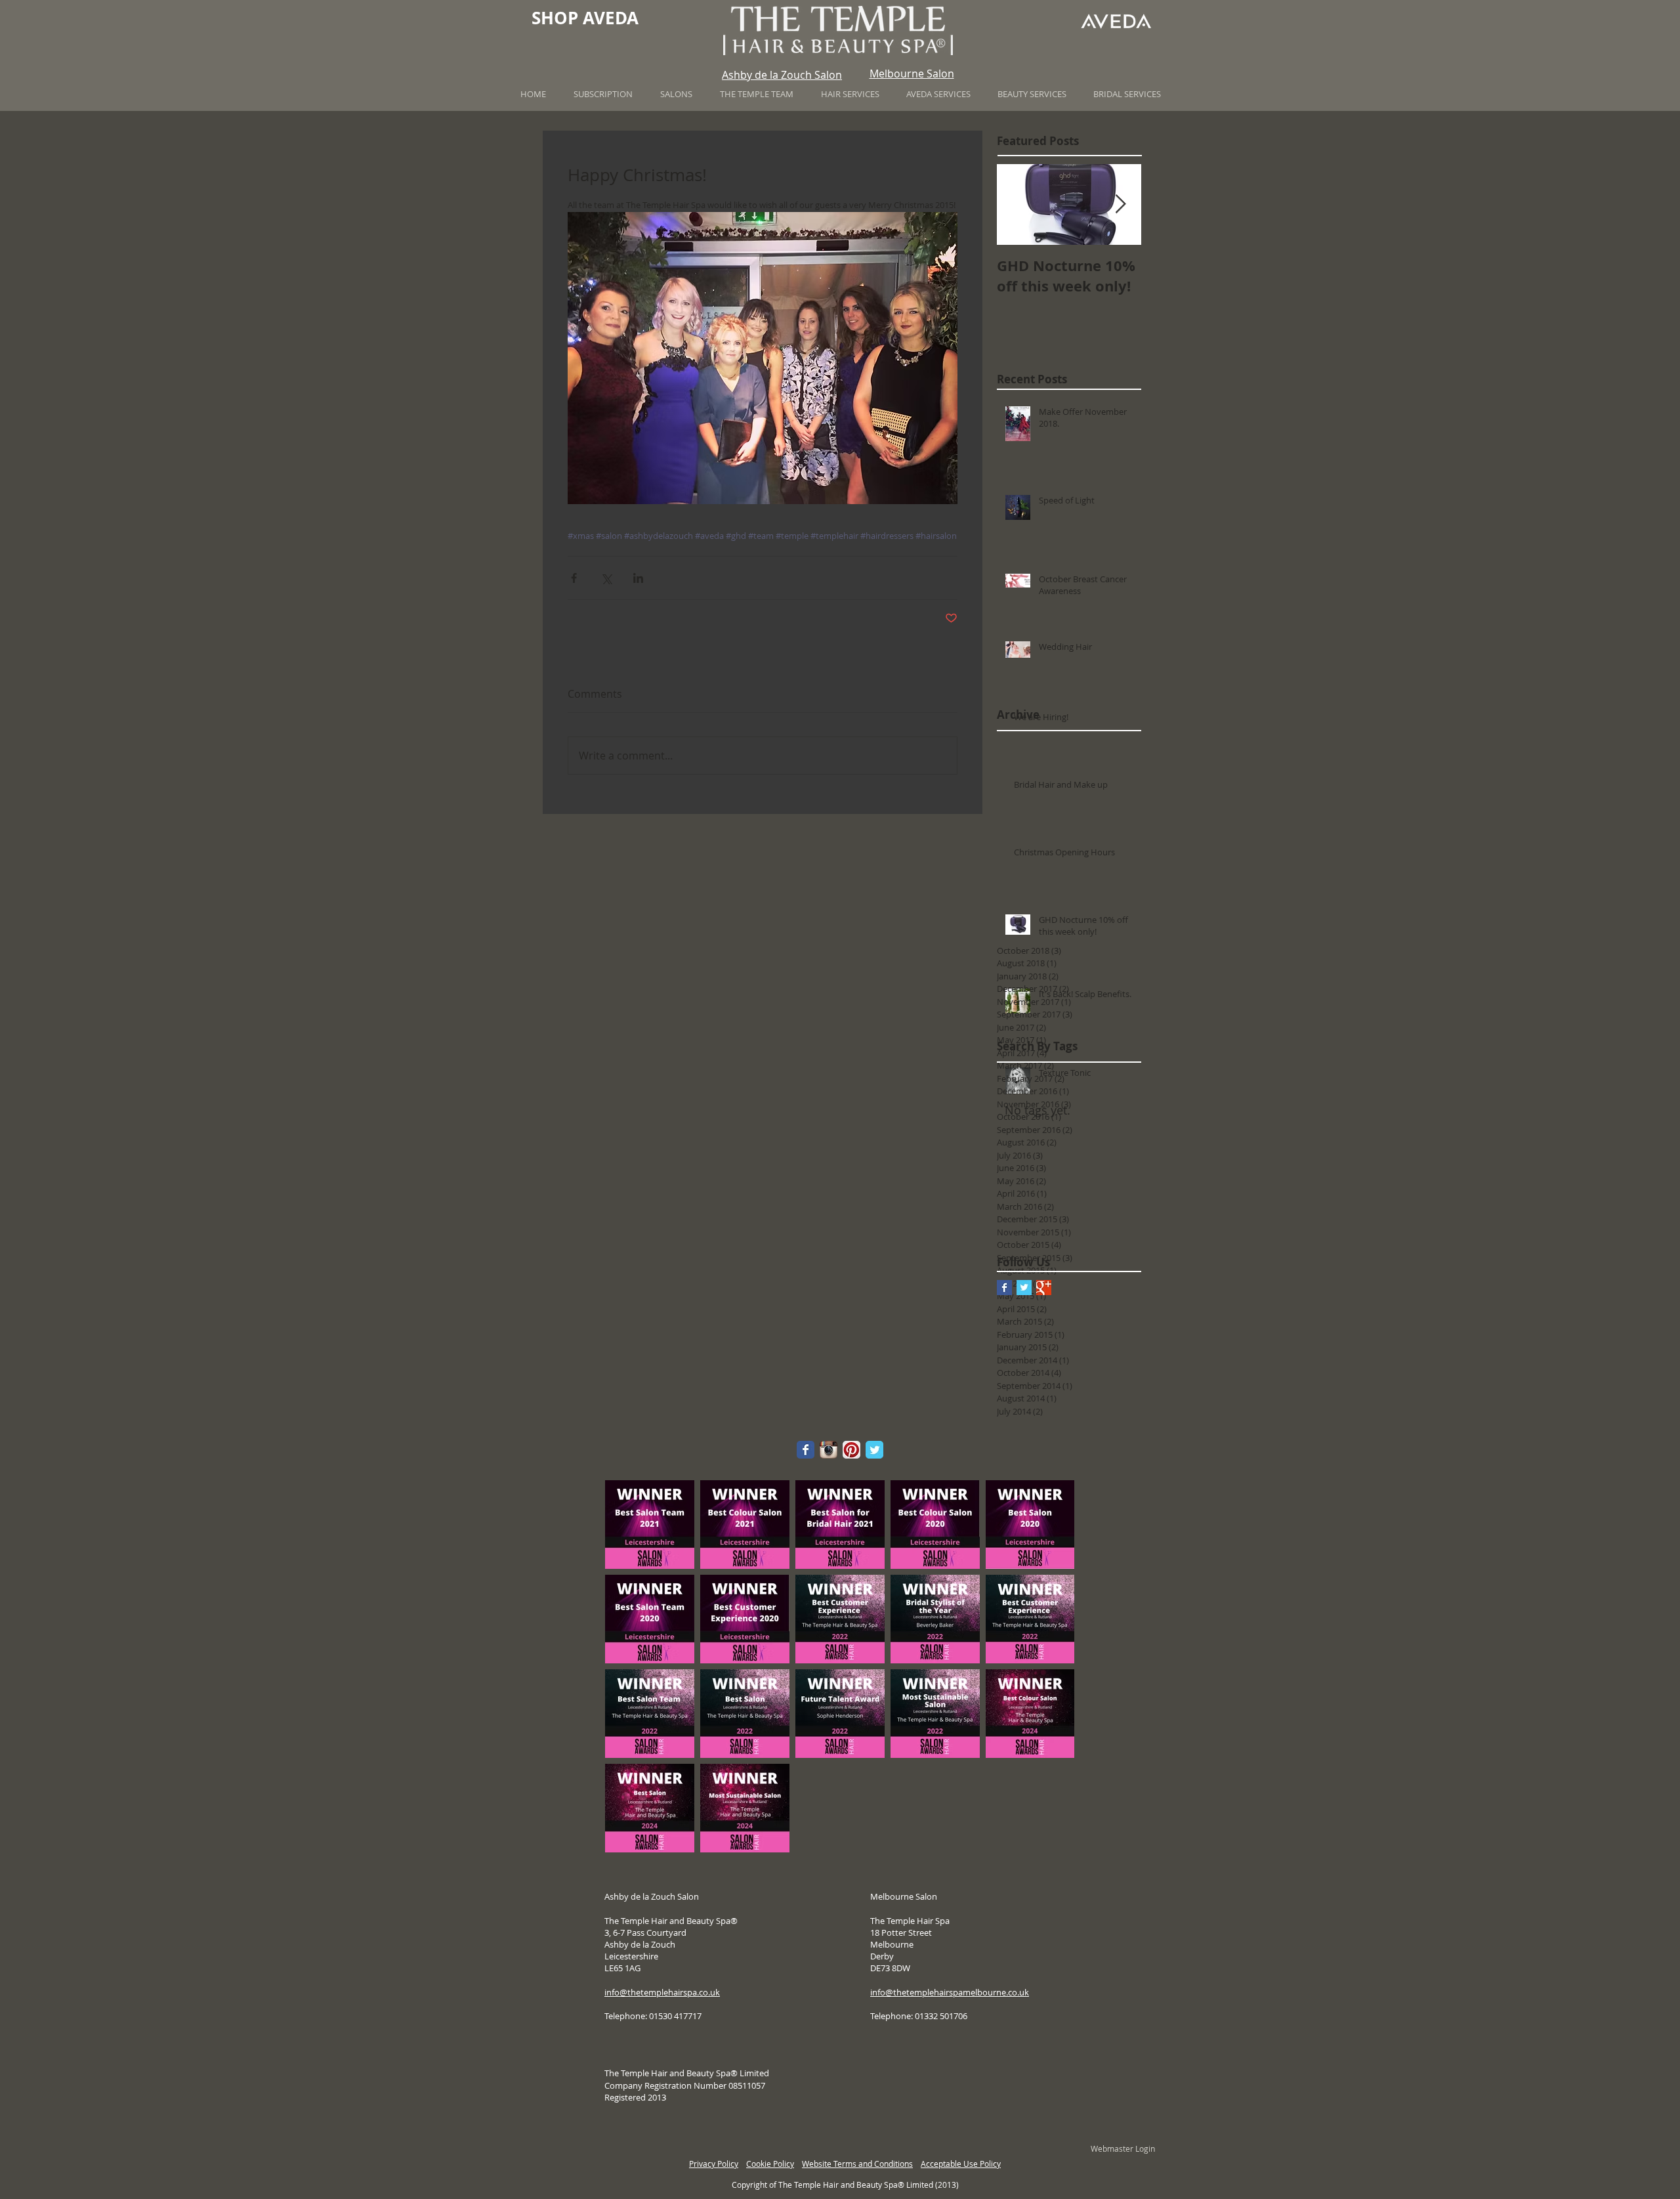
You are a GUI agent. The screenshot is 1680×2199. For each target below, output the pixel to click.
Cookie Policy (770, 2164)
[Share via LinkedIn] (638, 578)
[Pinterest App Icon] (851, 1450)
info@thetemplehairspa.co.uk (662, 1992)
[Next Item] (1120, 204)
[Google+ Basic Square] (1044, 1288)
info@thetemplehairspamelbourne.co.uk (950, 1992)
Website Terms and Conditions (857, 2164)
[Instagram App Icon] (829, 1450)
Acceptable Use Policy (961, 2164)
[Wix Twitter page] (874, 1450)
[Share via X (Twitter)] (606, 578)
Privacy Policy (714, 2164)
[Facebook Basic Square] (1004, 1288)
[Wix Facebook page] (806, 1450)
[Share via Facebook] (574, 578)
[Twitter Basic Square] (1024, 1288)
